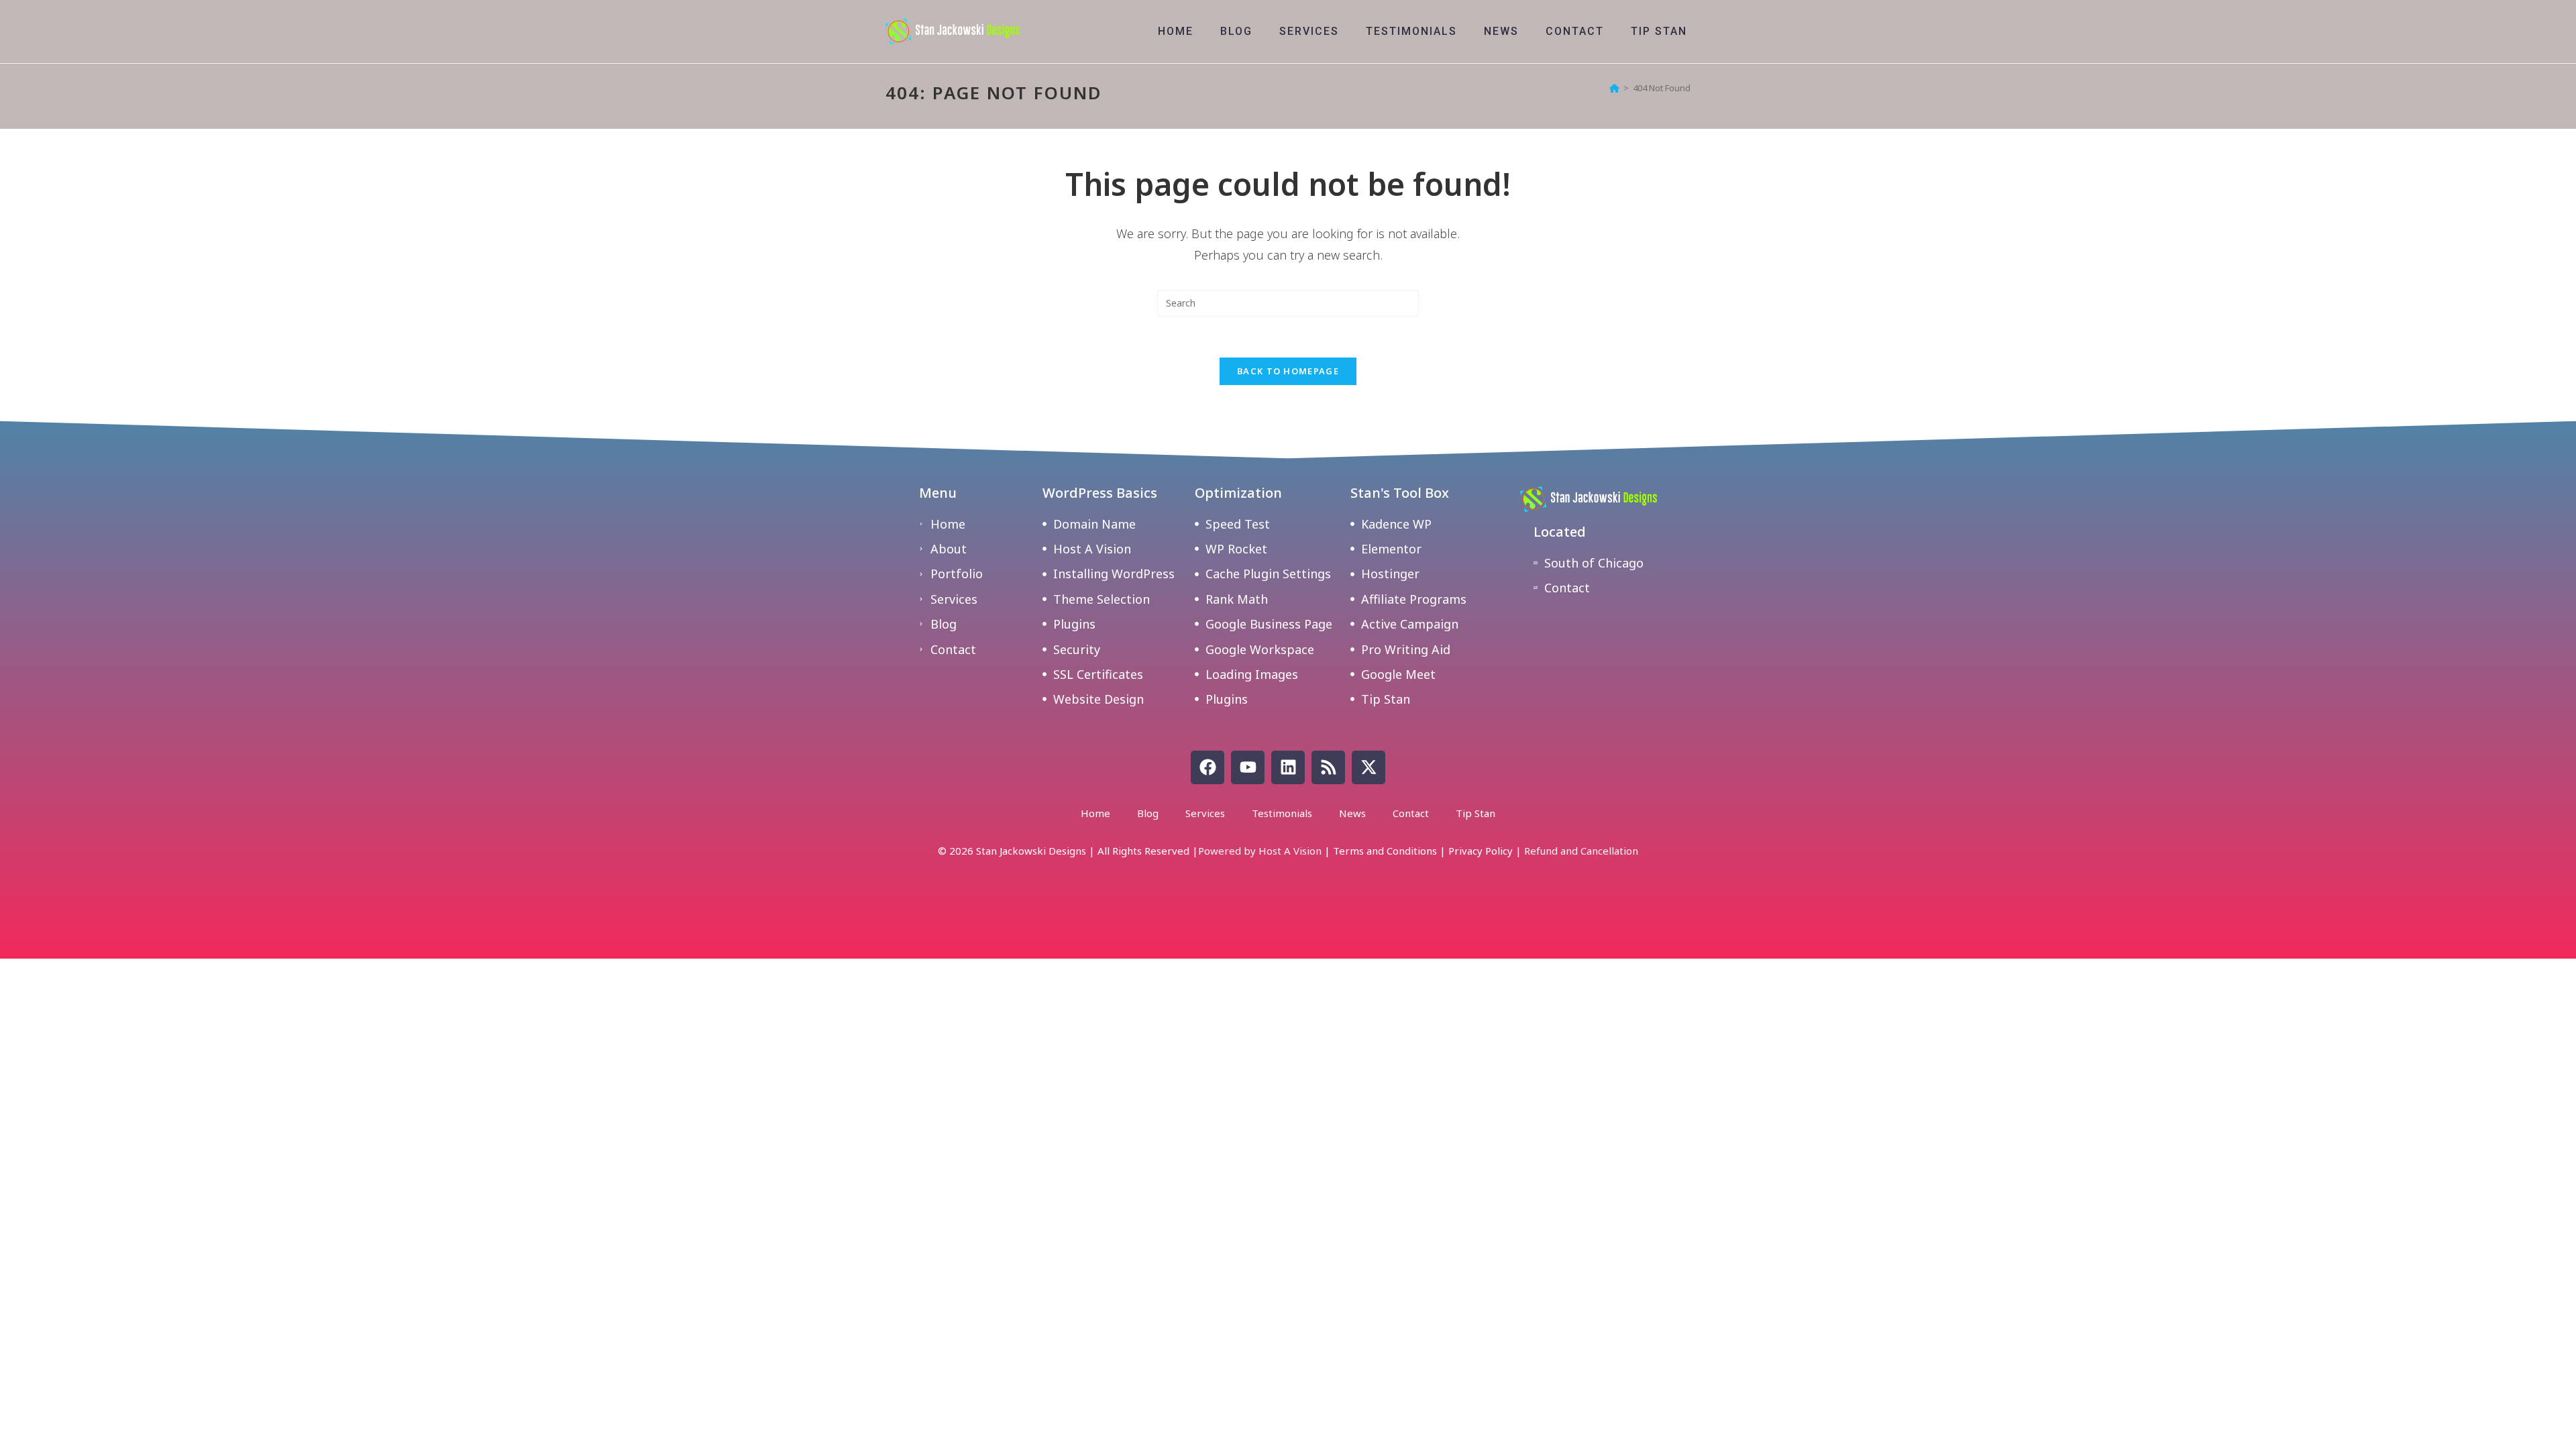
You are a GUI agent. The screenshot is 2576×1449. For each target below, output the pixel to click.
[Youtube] (1248, 767)
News (1352, 813)
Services (1205, 813)
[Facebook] (1207, 767)
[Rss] (1328, 767)
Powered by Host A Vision (1260, 851)
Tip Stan (1475, 813)
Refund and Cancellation (1581, 851)
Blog (1148, 813)
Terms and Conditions (1385, 851)
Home (1095, 813)
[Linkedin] (1288, 767)
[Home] (1614, 88)
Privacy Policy (1481, 851)
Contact (1411, 813)
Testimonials (1282, 813)
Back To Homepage (1288, 371)
